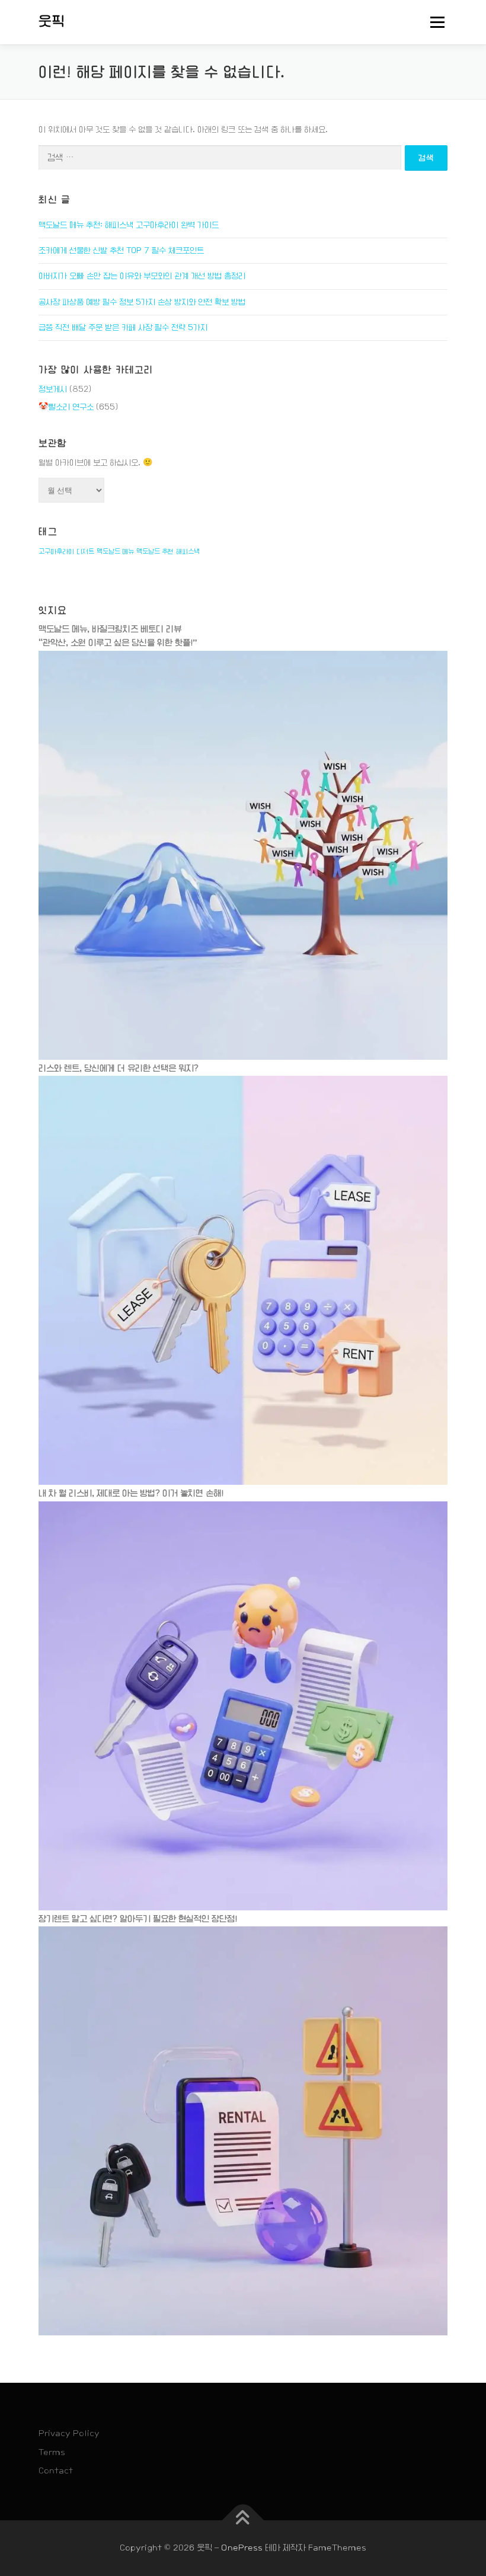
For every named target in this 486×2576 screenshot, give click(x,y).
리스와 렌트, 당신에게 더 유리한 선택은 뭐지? (119, 1068)
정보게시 (53, 389)
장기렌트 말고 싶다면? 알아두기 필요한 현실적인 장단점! (138, 1919)
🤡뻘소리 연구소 (66, 407)
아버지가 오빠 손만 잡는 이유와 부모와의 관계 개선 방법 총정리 (142, 276)
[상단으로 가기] (243, 2521)
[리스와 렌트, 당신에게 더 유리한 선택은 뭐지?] (243, 1280)
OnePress (242, 2548)
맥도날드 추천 (155, 551)
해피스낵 (188, 551)
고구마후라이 (56, 551)
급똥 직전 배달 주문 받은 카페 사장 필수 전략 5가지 (123, 327)
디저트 (85, 551)
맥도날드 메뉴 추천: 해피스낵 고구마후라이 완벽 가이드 (129, 225)
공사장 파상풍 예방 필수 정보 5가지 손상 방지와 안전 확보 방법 (142, 302)
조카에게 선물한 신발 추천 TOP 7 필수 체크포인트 (121, 250)
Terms (52, 2452)
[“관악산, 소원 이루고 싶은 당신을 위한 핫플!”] (243, 855)
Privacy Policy (69, 2433)
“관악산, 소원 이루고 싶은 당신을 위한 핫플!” (118, 643)
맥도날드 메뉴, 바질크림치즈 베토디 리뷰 (110, 629)
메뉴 (434, 22)
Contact (56, 2470)
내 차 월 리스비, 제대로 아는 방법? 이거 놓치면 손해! (131, 1493)
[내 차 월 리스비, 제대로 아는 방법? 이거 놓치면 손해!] (243, 1705)
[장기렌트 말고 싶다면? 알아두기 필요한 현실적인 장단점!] (243, 2131)
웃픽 (52, 21)
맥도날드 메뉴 (115, 551)
